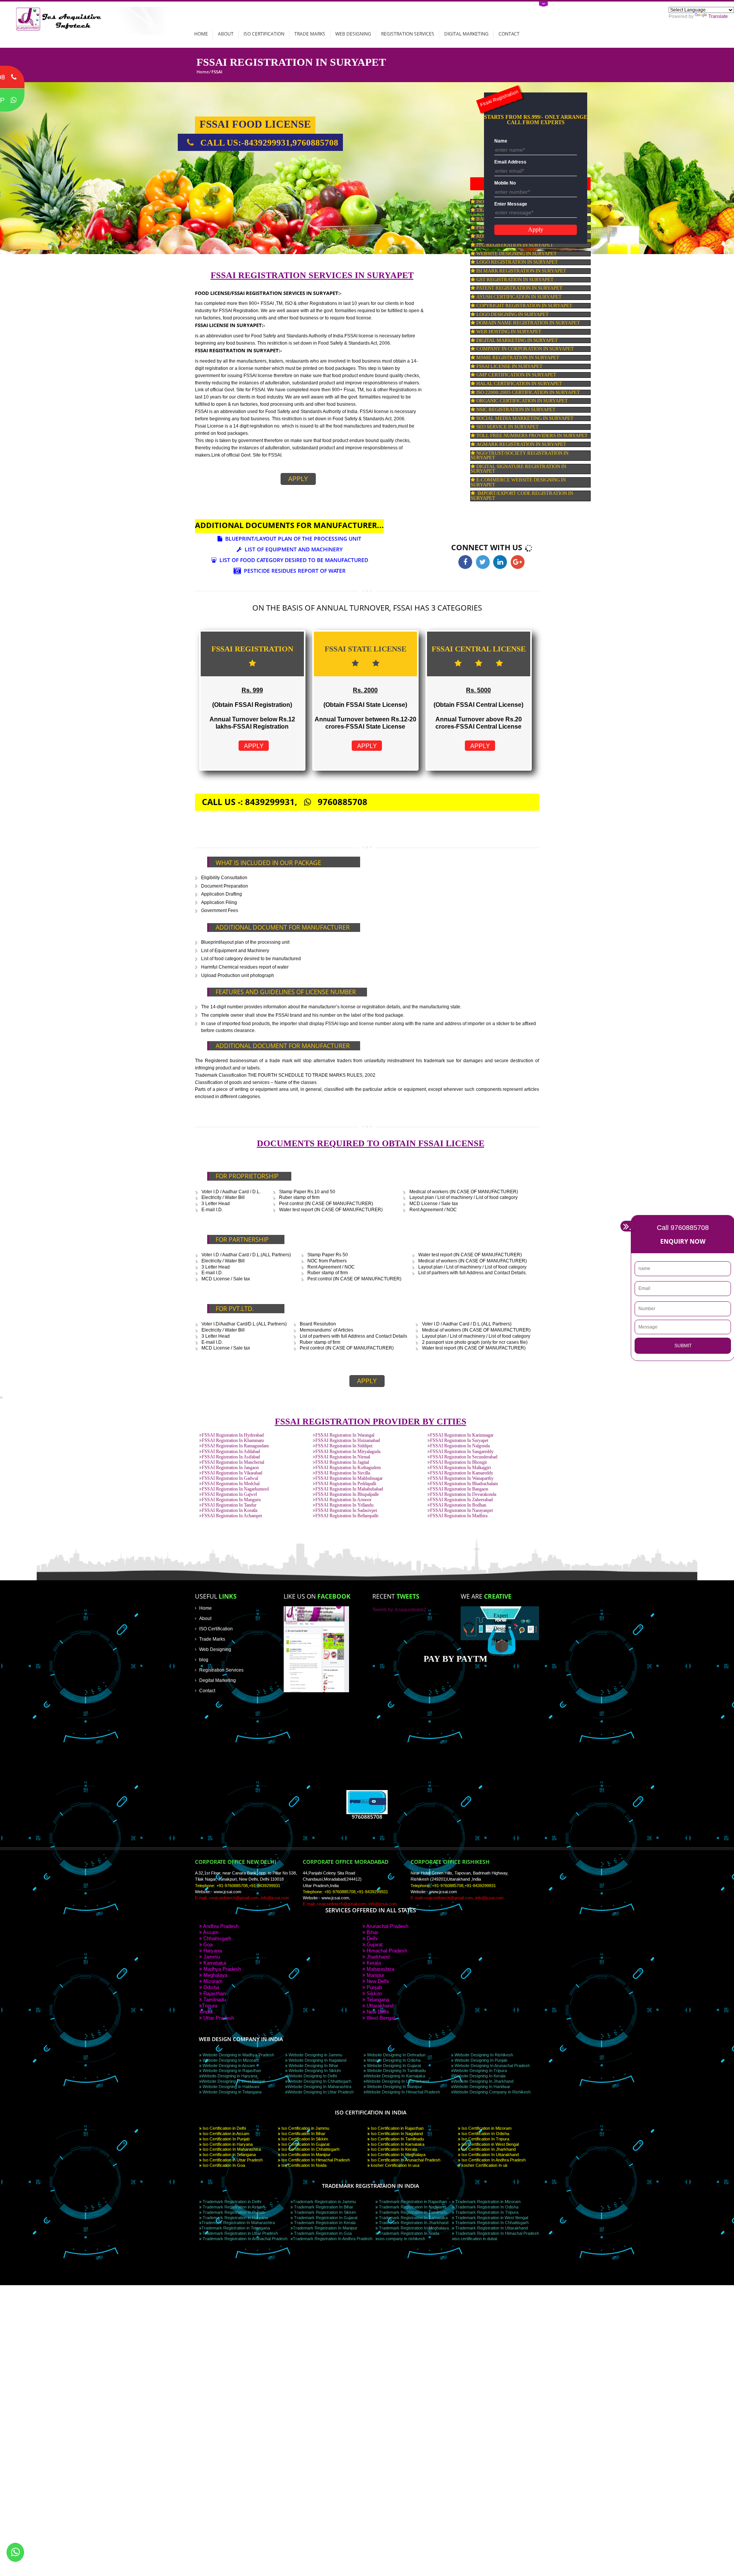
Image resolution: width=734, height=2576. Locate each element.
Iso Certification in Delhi (224, 2128)
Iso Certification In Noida (303, 2165)
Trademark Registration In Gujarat (325, 2218)
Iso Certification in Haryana (227, 2144)
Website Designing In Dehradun (396, 2055)
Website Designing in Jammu (315, 2055)
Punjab (373, 1987)
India (207, 2012)
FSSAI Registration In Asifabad (231, 1457)
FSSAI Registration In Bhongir (459, 1462)
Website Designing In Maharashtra (319, 2087)
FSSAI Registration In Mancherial (233, 1462)
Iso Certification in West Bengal (490, 2144)
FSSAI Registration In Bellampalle (347, 1516)
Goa (207, 1945)
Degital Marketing (218, 1680)
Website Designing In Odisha (393, 2060)
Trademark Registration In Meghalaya (413, 2228)
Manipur (375, 1975)
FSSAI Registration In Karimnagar (462, 1435)
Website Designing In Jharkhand (483, 2081)
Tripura (209, 2006)
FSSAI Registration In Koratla (230, 1511)
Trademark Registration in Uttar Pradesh (240, 2233)
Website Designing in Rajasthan (231, 2071)
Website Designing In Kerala (479, 2076)
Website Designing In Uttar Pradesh (321, 2092)
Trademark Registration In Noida (408, 2233)
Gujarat (374, 1945)
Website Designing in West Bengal (233, 2081)
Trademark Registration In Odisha (486, 2207)
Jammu (211, 1957)
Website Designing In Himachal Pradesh (403, 2092)
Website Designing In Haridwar (482, 2087)
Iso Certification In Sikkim (304, 2139)
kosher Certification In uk (484, 2165)
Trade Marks (310, 34)
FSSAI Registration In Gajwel (229, 1495)
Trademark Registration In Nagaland (412, 2207)
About (226, 34)
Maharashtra (380, 1969)
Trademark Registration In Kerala (324, 2223)
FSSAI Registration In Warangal (345, 1435)
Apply (298, 479)
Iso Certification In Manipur (305, 2155)
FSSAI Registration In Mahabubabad (349, 1489)
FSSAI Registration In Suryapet (459, 1441)
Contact (509, 34)
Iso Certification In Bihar (303, 2134)
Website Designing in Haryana (229, 2076)
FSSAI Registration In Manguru (231, 1500)
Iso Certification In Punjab (226, 2139)
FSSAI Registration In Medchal (231, 1484)
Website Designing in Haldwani (230, 2087)
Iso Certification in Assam (225, 2134)
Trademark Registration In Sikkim (324, 2212)
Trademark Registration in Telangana (236, 2228)
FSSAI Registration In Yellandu (344, 1505)
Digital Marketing (466, 34)
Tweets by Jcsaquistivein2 (399, 1610)
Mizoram (212, 1981)
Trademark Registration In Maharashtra (238, 2223)
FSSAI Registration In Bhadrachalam (464, 1484)
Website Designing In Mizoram (230, 2060)
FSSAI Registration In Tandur (229, 1505)
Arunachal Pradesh (387, 1926)
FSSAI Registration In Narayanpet (461, 1511)
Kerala (373, 1963)
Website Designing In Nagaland (317, 2060)
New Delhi (377, 1981)
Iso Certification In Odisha (485, 2134)
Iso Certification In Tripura (485, 2139)
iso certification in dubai (476, 2239)
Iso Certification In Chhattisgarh (310, 2149)
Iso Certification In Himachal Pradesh (315, 2160)
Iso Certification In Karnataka (397, 2144)
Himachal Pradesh (386, 1951)
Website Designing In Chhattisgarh (319, 2081)
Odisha (210, 1987)
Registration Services (408, 34)
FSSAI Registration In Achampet (232, 1516)
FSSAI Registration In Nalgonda (460, 1446)
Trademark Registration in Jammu (324, 2202)
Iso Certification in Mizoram (486, 2128)
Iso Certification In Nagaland (396, 2134)
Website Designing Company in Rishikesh (492, 2092)
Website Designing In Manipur (394, 2087)
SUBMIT (683, 1346)
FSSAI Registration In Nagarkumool (235, 1489)
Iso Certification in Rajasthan (397, 2128)
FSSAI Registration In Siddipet (344, 1446)
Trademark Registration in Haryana (235, 2218)
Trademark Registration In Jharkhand (413, 2223)
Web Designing (353, 34)
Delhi (371, 1938)
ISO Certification (264, 34)
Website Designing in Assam (228, 2066)
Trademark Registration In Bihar (323, 2207)
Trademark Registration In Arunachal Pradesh (244, 2239)
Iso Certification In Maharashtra (231, 2149)
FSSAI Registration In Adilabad (231, 1452)
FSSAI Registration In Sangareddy (462, 1452)
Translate (718, 16)
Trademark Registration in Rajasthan (412, 2202)
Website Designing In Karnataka (395, 2076)
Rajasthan (214, 1994)
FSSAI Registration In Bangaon (459, 1489)
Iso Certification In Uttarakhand (490, 2155)
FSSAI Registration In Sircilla (343, 1473)
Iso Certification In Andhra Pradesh (493, 2160)
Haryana (212, 1951)
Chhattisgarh (217, 1938)
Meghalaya (215, 1975)
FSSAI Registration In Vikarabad (232, 1473)
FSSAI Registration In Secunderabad (464, 1457)
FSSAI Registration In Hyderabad (233, 1435)
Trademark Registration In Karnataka (413, 2218)
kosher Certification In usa (395, 2165)
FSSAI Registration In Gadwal (230, 1478)
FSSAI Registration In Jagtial (342, 1462)
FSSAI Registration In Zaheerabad (461, 1500)
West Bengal (380, 2018)
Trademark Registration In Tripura (486, 2212)
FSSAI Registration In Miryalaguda (348, 1452)
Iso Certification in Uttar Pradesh (232, 2160)
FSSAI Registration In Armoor (343, 1500)
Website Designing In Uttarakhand (397, 2081)
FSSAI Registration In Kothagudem (348, 1468)
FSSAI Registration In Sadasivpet (346, 1511)
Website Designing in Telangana (231, 2092)
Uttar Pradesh (218, 2018)
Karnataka (214, 1963)
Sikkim (373, 1994)
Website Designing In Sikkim (314, 2071)
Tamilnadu (214, 2000)
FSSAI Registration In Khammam (233, 1441)
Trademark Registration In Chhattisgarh (491, 2223)
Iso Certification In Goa (223, 2165)
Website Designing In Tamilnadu (396, 2071)
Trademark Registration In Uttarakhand (491, 2228)
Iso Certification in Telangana (229, 2155)
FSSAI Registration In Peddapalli (346, 1484)
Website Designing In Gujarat (393, 2066)
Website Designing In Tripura (480, 2071)
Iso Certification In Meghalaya (398, 2155)
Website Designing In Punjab (480, 2060)
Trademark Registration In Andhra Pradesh (333, 2239)
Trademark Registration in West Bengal (491, 2218)
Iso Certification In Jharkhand (488, 2149)
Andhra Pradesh (220, 1926)
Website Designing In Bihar (313, 2066)
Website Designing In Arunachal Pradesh (492, 2066)
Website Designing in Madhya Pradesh (238, 2055)
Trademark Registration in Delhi (231, 2202)
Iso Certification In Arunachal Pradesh (405, 2160)
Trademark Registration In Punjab (233, 2212)
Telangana (377, 2000)
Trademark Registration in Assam (233, 2207)
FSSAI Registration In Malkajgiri (460, 1468)
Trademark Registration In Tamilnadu (412, 2212)
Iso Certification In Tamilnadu (397, 2139)
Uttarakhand (379, 2006)
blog (204, 1660)
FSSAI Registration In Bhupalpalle (347, 1495)
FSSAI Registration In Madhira (459, 1516)
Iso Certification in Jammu (305, 2128)
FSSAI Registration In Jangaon (230, 1468)
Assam (210, 1932)
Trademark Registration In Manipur (325, 2228)
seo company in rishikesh (401, 2239)
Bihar (372, 1932)
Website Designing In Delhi (312, 2076)
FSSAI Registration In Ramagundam (235, 1446)
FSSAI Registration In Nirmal (343, 1457)
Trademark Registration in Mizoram (487, 2202)
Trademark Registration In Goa (322, 2233)
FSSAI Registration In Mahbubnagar (349, 1478)
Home (201, 34)
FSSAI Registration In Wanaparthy (462, 1478)
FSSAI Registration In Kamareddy (462, 1473)
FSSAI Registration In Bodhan (458, 1505)
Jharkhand (377, 1957)
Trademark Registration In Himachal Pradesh (497, 2233)
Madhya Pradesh (221, 1969)
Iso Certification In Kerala (393, 2149)
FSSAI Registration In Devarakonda (463, 1495)
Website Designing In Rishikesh (483, 2055)
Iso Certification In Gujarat (305, 2144)
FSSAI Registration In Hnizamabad (348, 1441)
